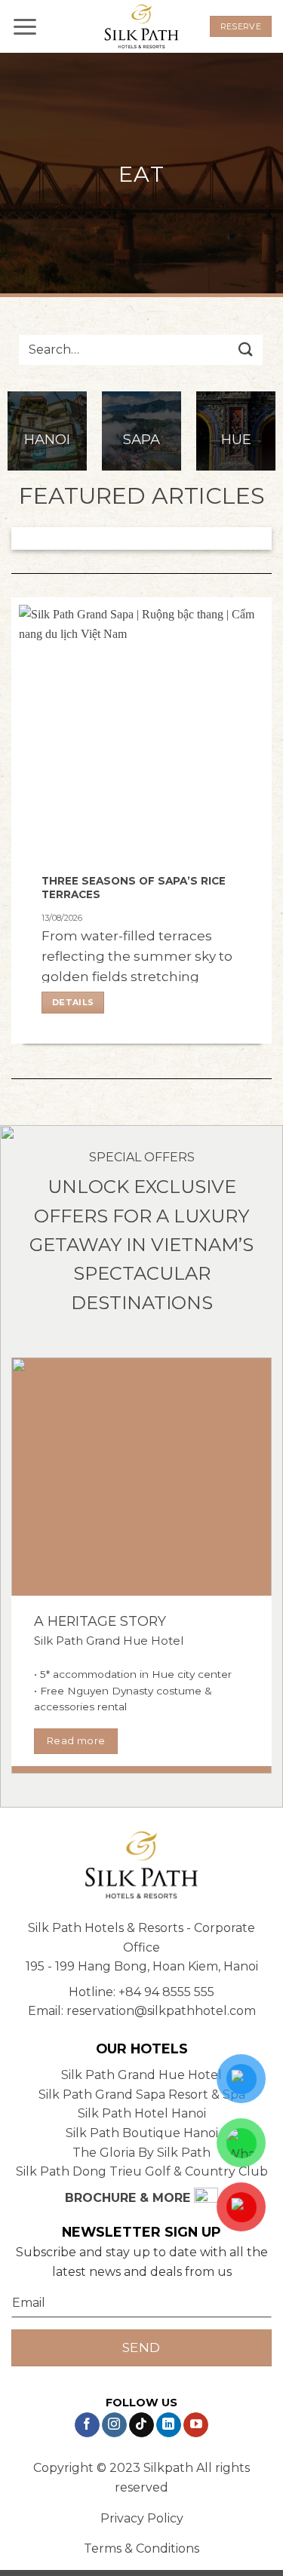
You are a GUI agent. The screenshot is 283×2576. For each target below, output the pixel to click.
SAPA (141, 439)
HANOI (47, 439)
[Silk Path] (142, 27)
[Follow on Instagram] (114, 2425)
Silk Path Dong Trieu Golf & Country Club (142, 2171)
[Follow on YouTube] (196, 2425)
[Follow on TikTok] (141, 2425)
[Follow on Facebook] (87, 2425)
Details (73, 1002)
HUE (236, 439)
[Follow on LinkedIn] (169, 2425)
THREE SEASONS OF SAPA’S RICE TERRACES (134, 888)
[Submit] (246, 350)
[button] (25, 26)
